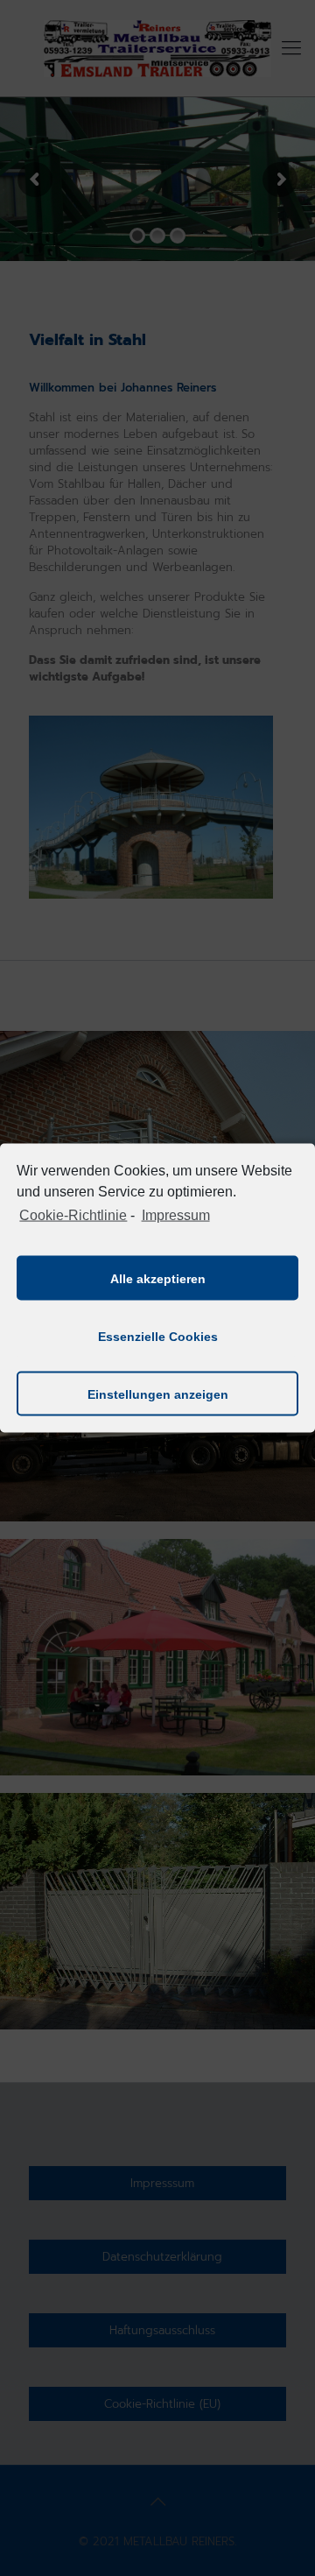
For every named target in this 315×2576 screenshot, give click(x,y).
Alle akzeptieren (158, 1278)
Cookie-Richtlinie (73, 1214)
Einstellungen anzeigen (158, 1394)
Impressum (175, 1214)
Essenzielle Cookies (158, 1336)
